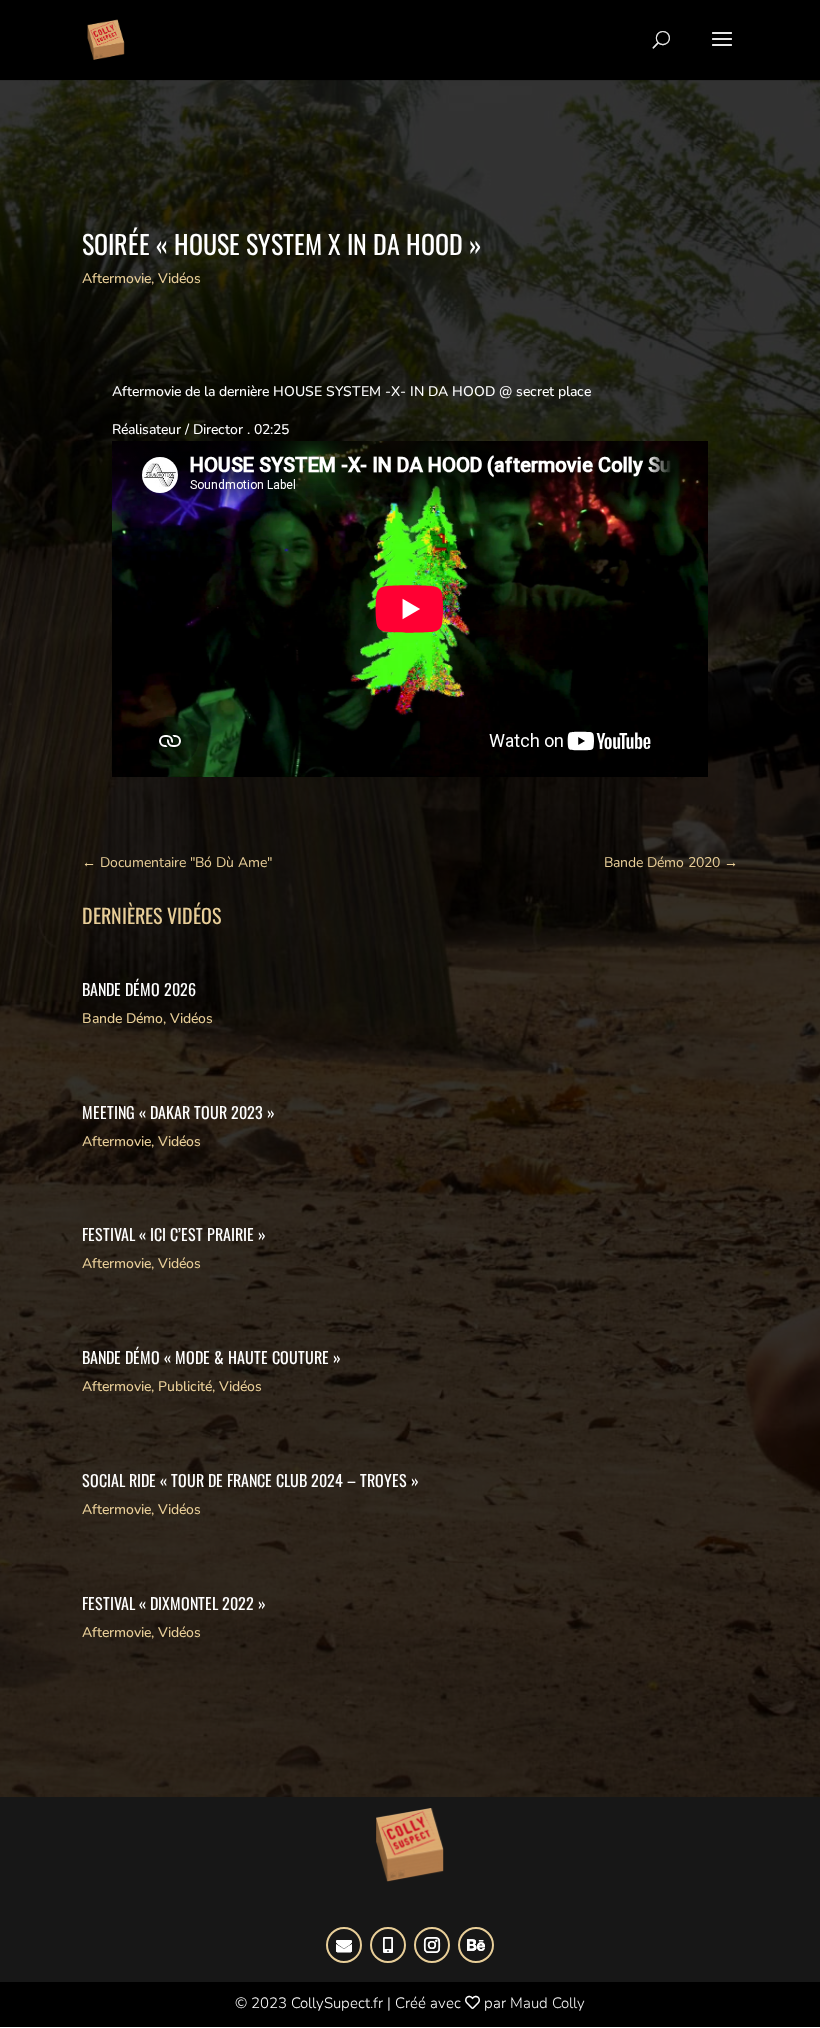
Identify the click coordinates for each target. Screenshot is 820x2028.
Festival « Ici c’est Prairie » (174, 1234)
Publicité (185, 1386)
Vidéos (179, 278)
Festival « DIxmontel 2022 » (174, 1603)
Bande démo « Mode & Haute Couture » (211, 1357)
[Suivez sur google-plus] (344, 1945)
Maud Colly (547, 2003)
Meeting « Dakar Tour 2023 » (178, 1112)
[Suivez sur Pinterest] (388, 1945)
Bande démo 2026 (139, 989)
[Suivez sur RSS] (476, 1945)
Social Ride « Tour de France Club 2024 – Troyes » (250, 1480)
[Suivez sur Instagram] (432, 1945)
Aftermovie (116, 278)
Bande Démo (122, 1018)
